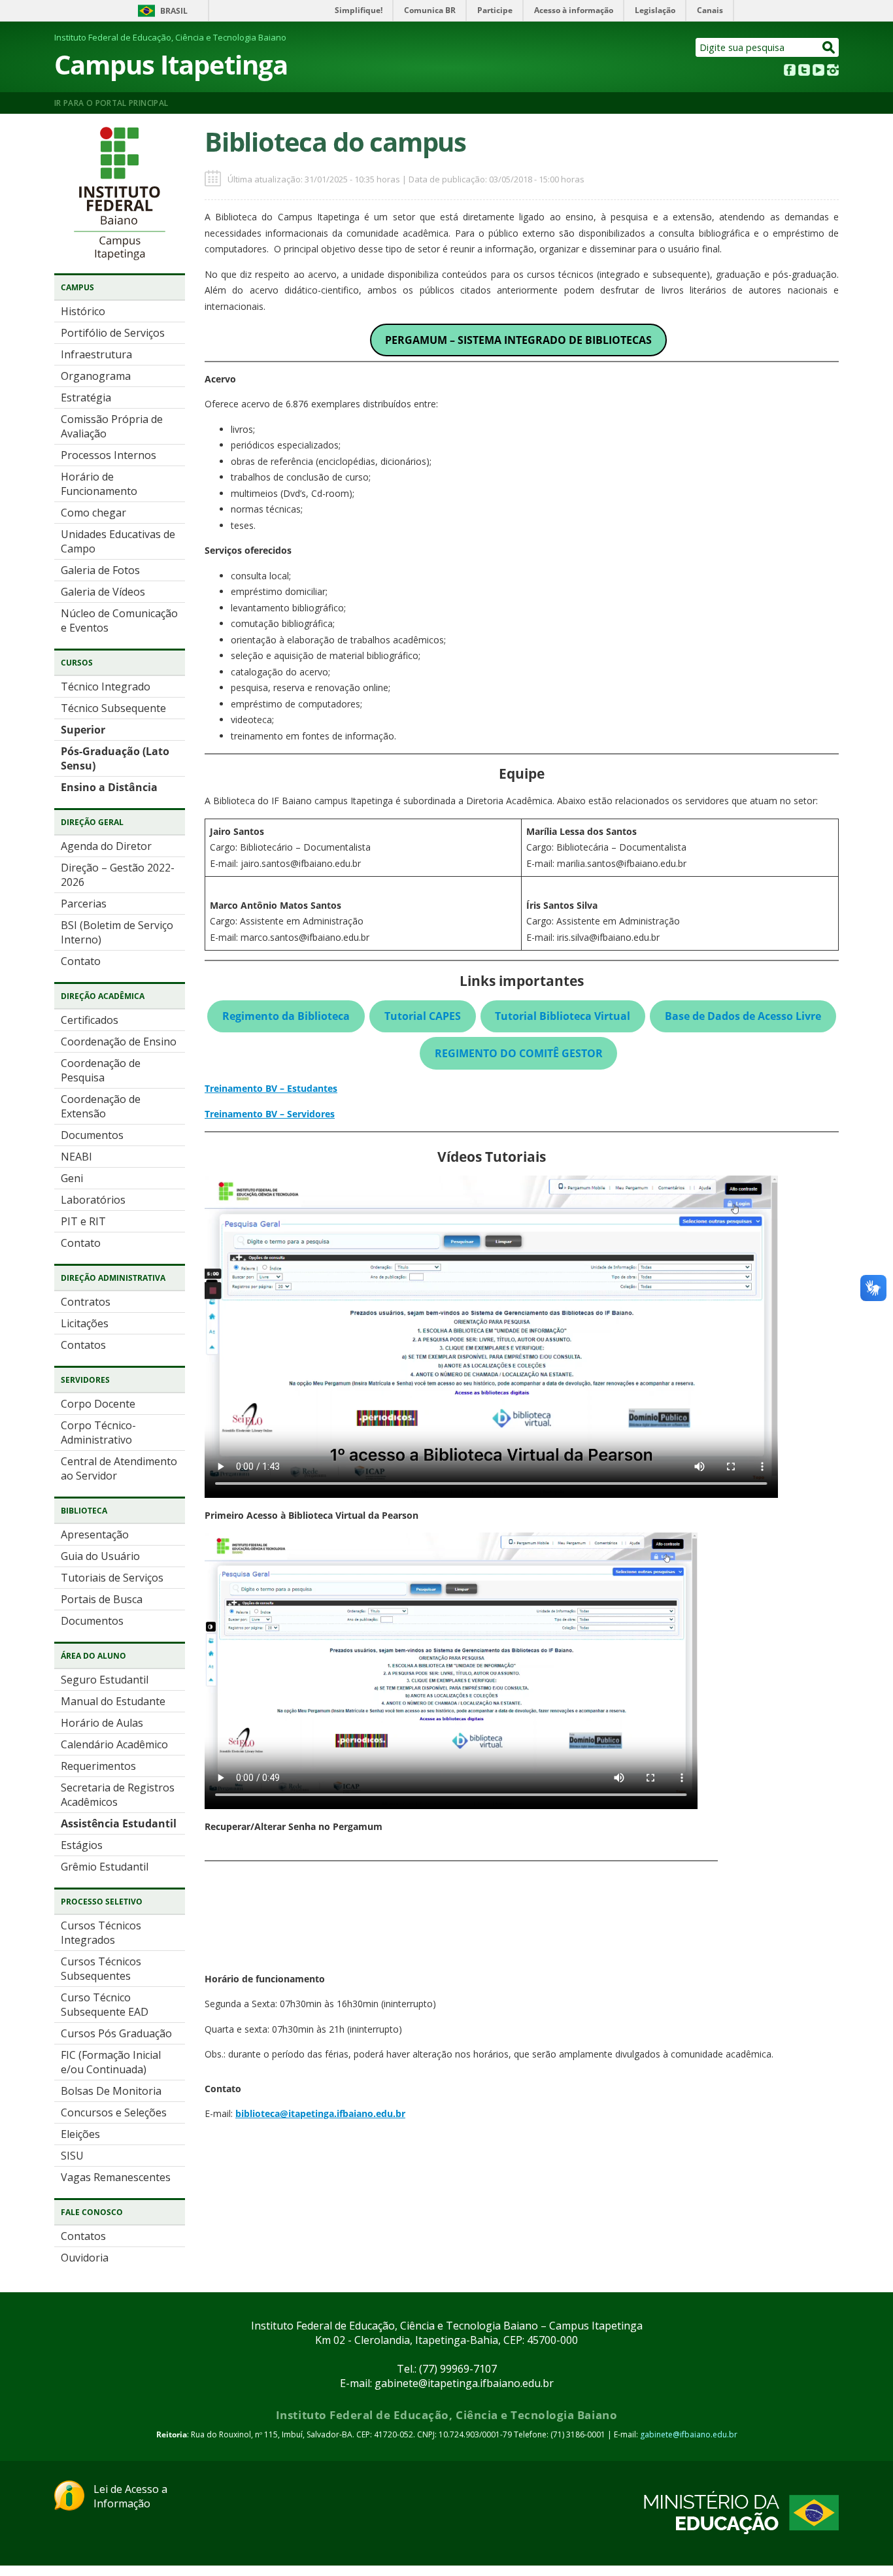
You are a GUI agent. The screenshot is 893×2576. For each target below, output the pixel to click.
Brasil (174, 11)
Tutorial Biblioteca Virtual (563, 1016)
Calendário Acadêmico (114, 1744)
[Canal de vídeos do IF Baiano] (818, 72)
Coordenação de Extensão (101, 1106)
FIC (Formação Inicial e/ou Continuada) (111, 2062)
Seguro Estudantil (105, 1680)
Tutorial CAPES (423, 1016)
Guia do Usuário (100, 1556)
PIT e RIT (83, 1221)
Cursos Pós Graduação (116, 2033)
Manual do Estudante (113, 1701)
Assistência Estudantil (119, 1823)
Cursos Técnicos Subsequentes (101, 1969)
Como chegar (93, 513)
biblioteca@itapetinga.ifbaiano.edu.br (320, 2113)
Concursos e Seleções (114, 2112)
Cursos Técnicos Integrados (101, 1933)
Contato (81, 961)
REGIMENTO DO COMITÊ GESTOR (519, 1053)
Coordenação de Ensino (119, 1042)
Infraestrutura (96, 354)
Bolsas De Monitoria (111, 2091)
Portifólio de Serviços (113, 333)
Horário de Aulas (102, 1723)
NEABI (76, 1157)
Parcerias (84, 904)
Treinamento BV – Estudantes (271, 1088)
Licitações (85, 1323)
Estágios (82, 1845)
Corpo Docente (98, 1404)
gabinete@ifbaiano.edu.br (689, 2434)
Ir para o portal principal (111, 103)
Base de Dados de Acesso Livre (743, 1016)
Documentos (92, 1135)
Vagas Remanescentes (116, 2177)
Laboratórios (93, 1200)
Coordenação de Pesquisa (101, 1070)
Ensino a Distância (109, 787)
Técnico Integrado (106, 686)
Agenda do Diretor (106, 846)
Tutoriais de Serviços (112, 1578)
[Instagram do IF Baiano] (833, 72)
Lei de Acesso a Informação (130, 2496)
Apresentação (95, 1534)
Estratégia (86, 398)
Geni (72, 1178)
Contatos (83, 1345)
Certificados (90, 1020)
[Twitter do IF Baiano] (804, 72)
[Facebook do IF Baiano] (790, 72)
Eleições (80, 2134)
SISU (72, 2156)
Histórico (83, 311)
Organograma (96, 376)
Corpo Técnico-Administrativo (98, 1432)
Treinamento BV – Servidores (270, 1114)
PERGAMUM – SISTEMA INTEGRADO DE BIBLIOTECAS (518, 340)
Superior (83, 730)
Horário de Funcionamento (99, 484)
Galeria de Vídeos (103, 592)
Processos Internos (109, 455)
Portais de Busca (102, 1599)
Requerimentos (98, 1766)
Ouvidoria (85, 2258)
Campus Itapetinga (171, 64)
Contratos (86, 1302)
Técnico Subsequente (113, 708)
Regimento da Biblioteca (286, 1016)
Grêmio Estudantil (105, 1867)
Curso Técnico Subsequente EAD (105, 2005)
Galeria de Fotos (100, 570)
